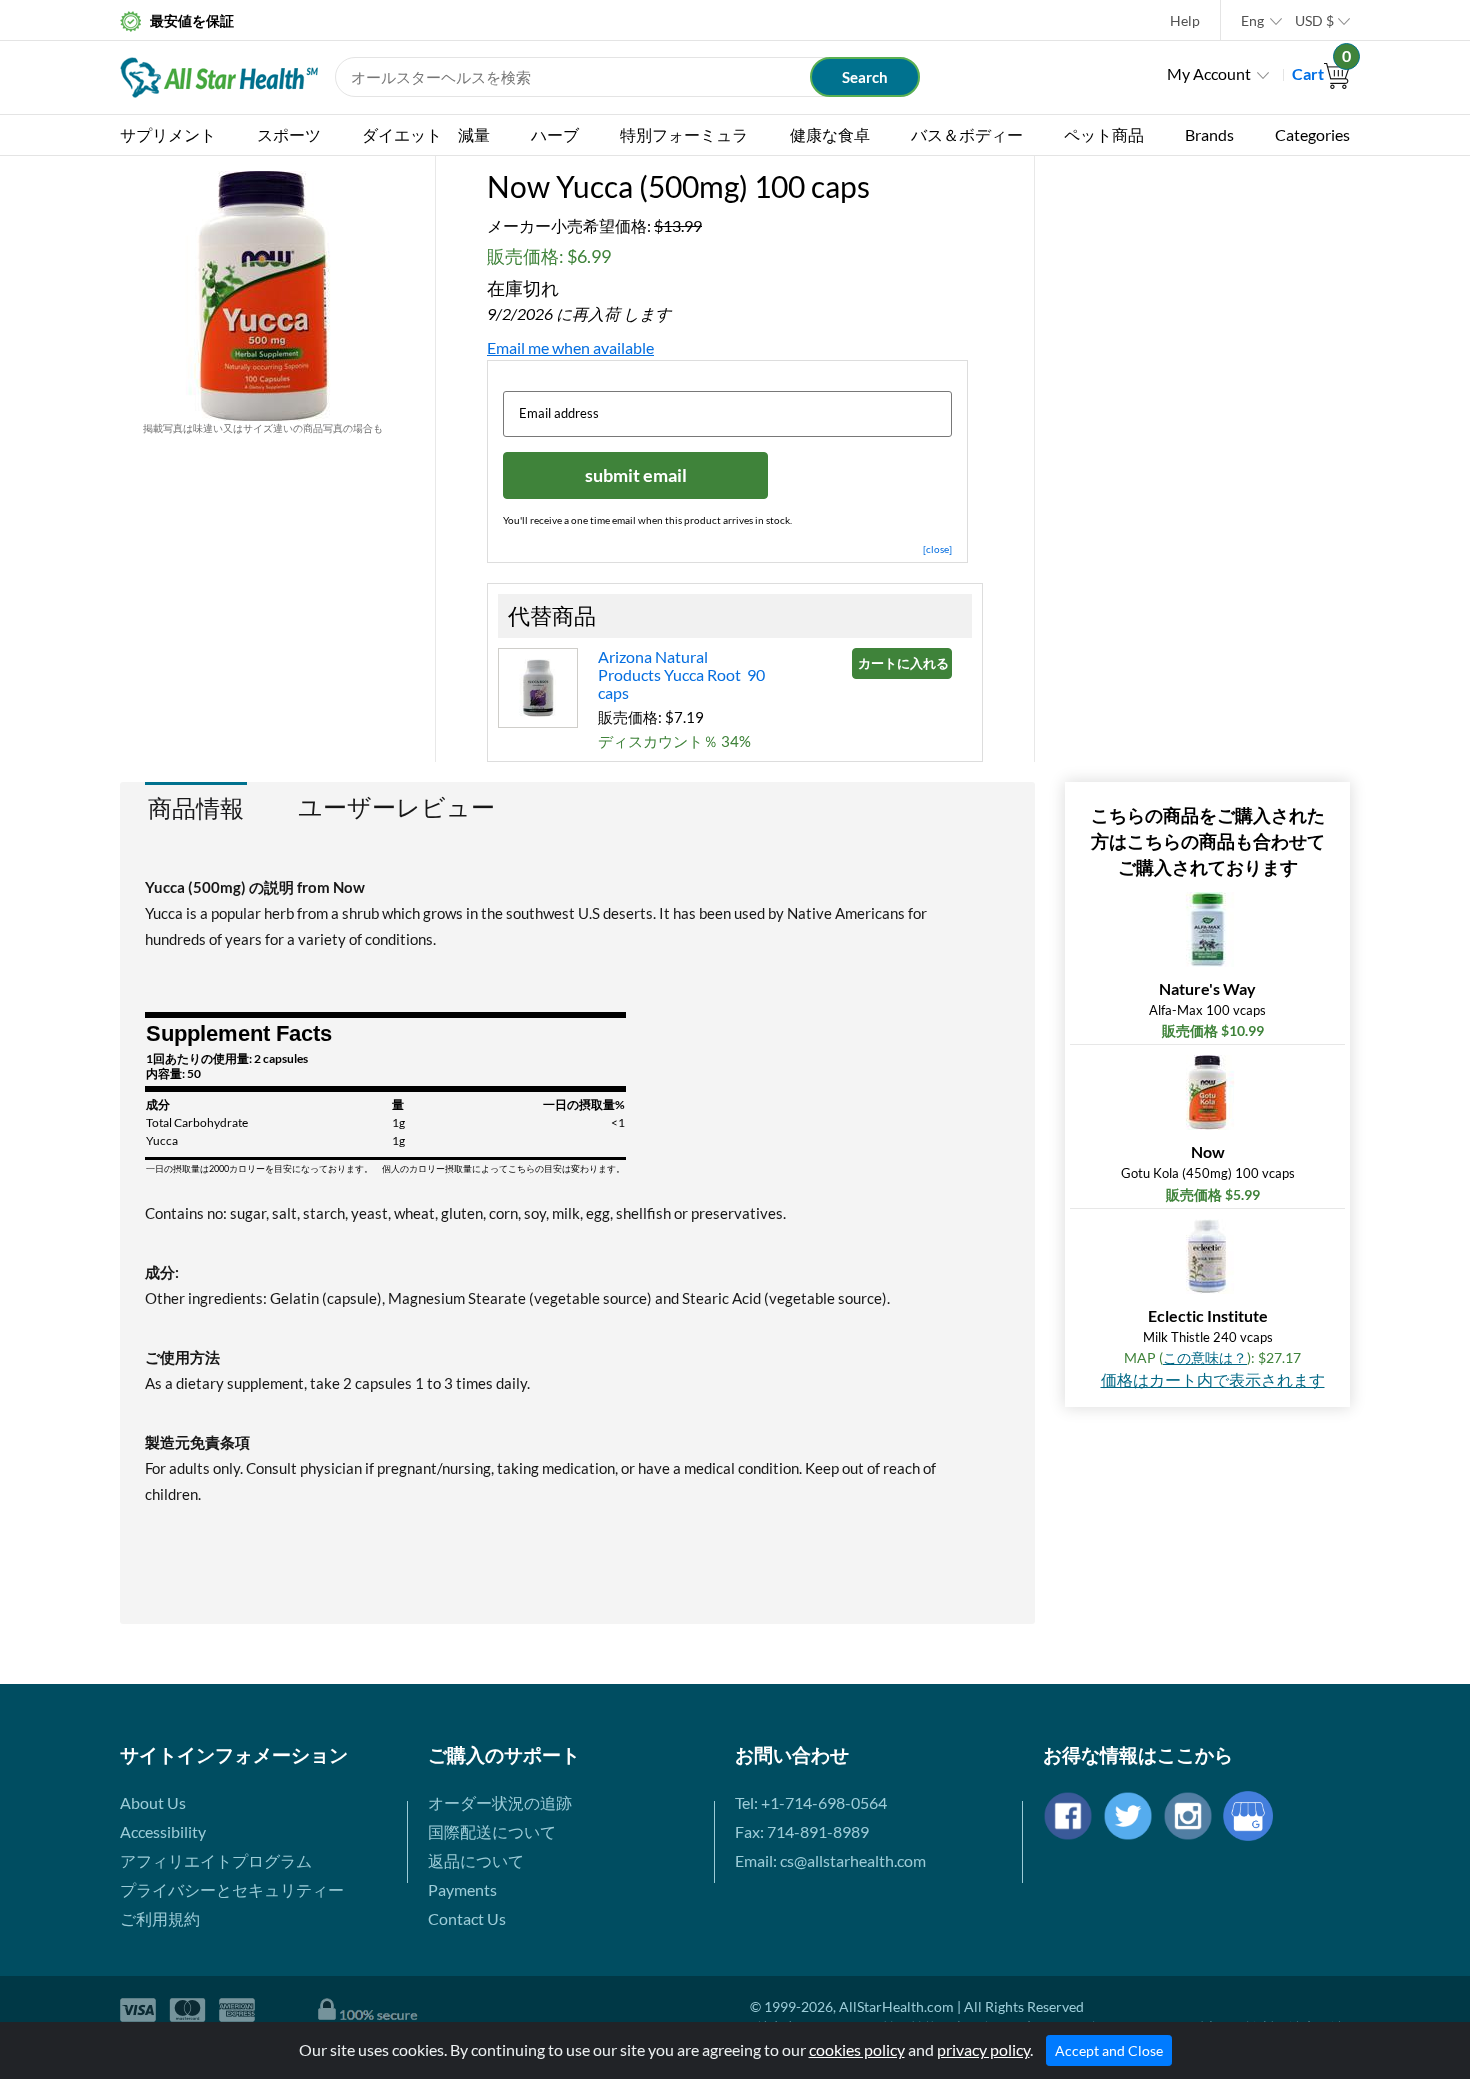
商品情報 (196, 807)
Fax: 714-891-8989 (802, 1831)
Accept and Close (1109, 2050)
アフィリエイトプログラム (216, 1860)
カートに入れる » (905, 663)
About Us (153, 1802)
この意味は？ (1205, 1357)
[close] (937, 549)
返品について (476, 1860)
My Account (1209, 73)
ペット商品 (1104, 134)
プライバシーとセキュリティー (232, 1889)
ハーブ (555, 134)
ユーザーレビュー (396, 807)
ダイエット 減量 (426, 134)
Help (1185, 20)
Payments (462, 1889)
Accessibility (163, 1831)
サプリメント (168, 134)
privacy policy (983, 2049)
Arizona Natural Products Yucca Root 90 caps (681, 674)
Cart (1321, 73)
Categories (1312, 134)
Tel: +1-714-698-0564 (811, 1802)
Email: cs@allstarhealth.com (830, 1860)
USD (1314, 20)
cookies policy (857, 2049)
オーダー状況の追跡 (500, 1802)
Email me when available (570, 347)
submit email (636, 475)
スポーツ (289, 134)
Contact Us (467, 1918)
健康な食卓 (830, 134)
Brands (1209, 134)
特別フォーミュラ (684, 134)
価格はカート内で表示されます (1213, 1379)
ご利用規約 (160, 1918)
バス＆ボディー (967, 134)
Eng (1252, 20)
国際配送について (492, 1831)
